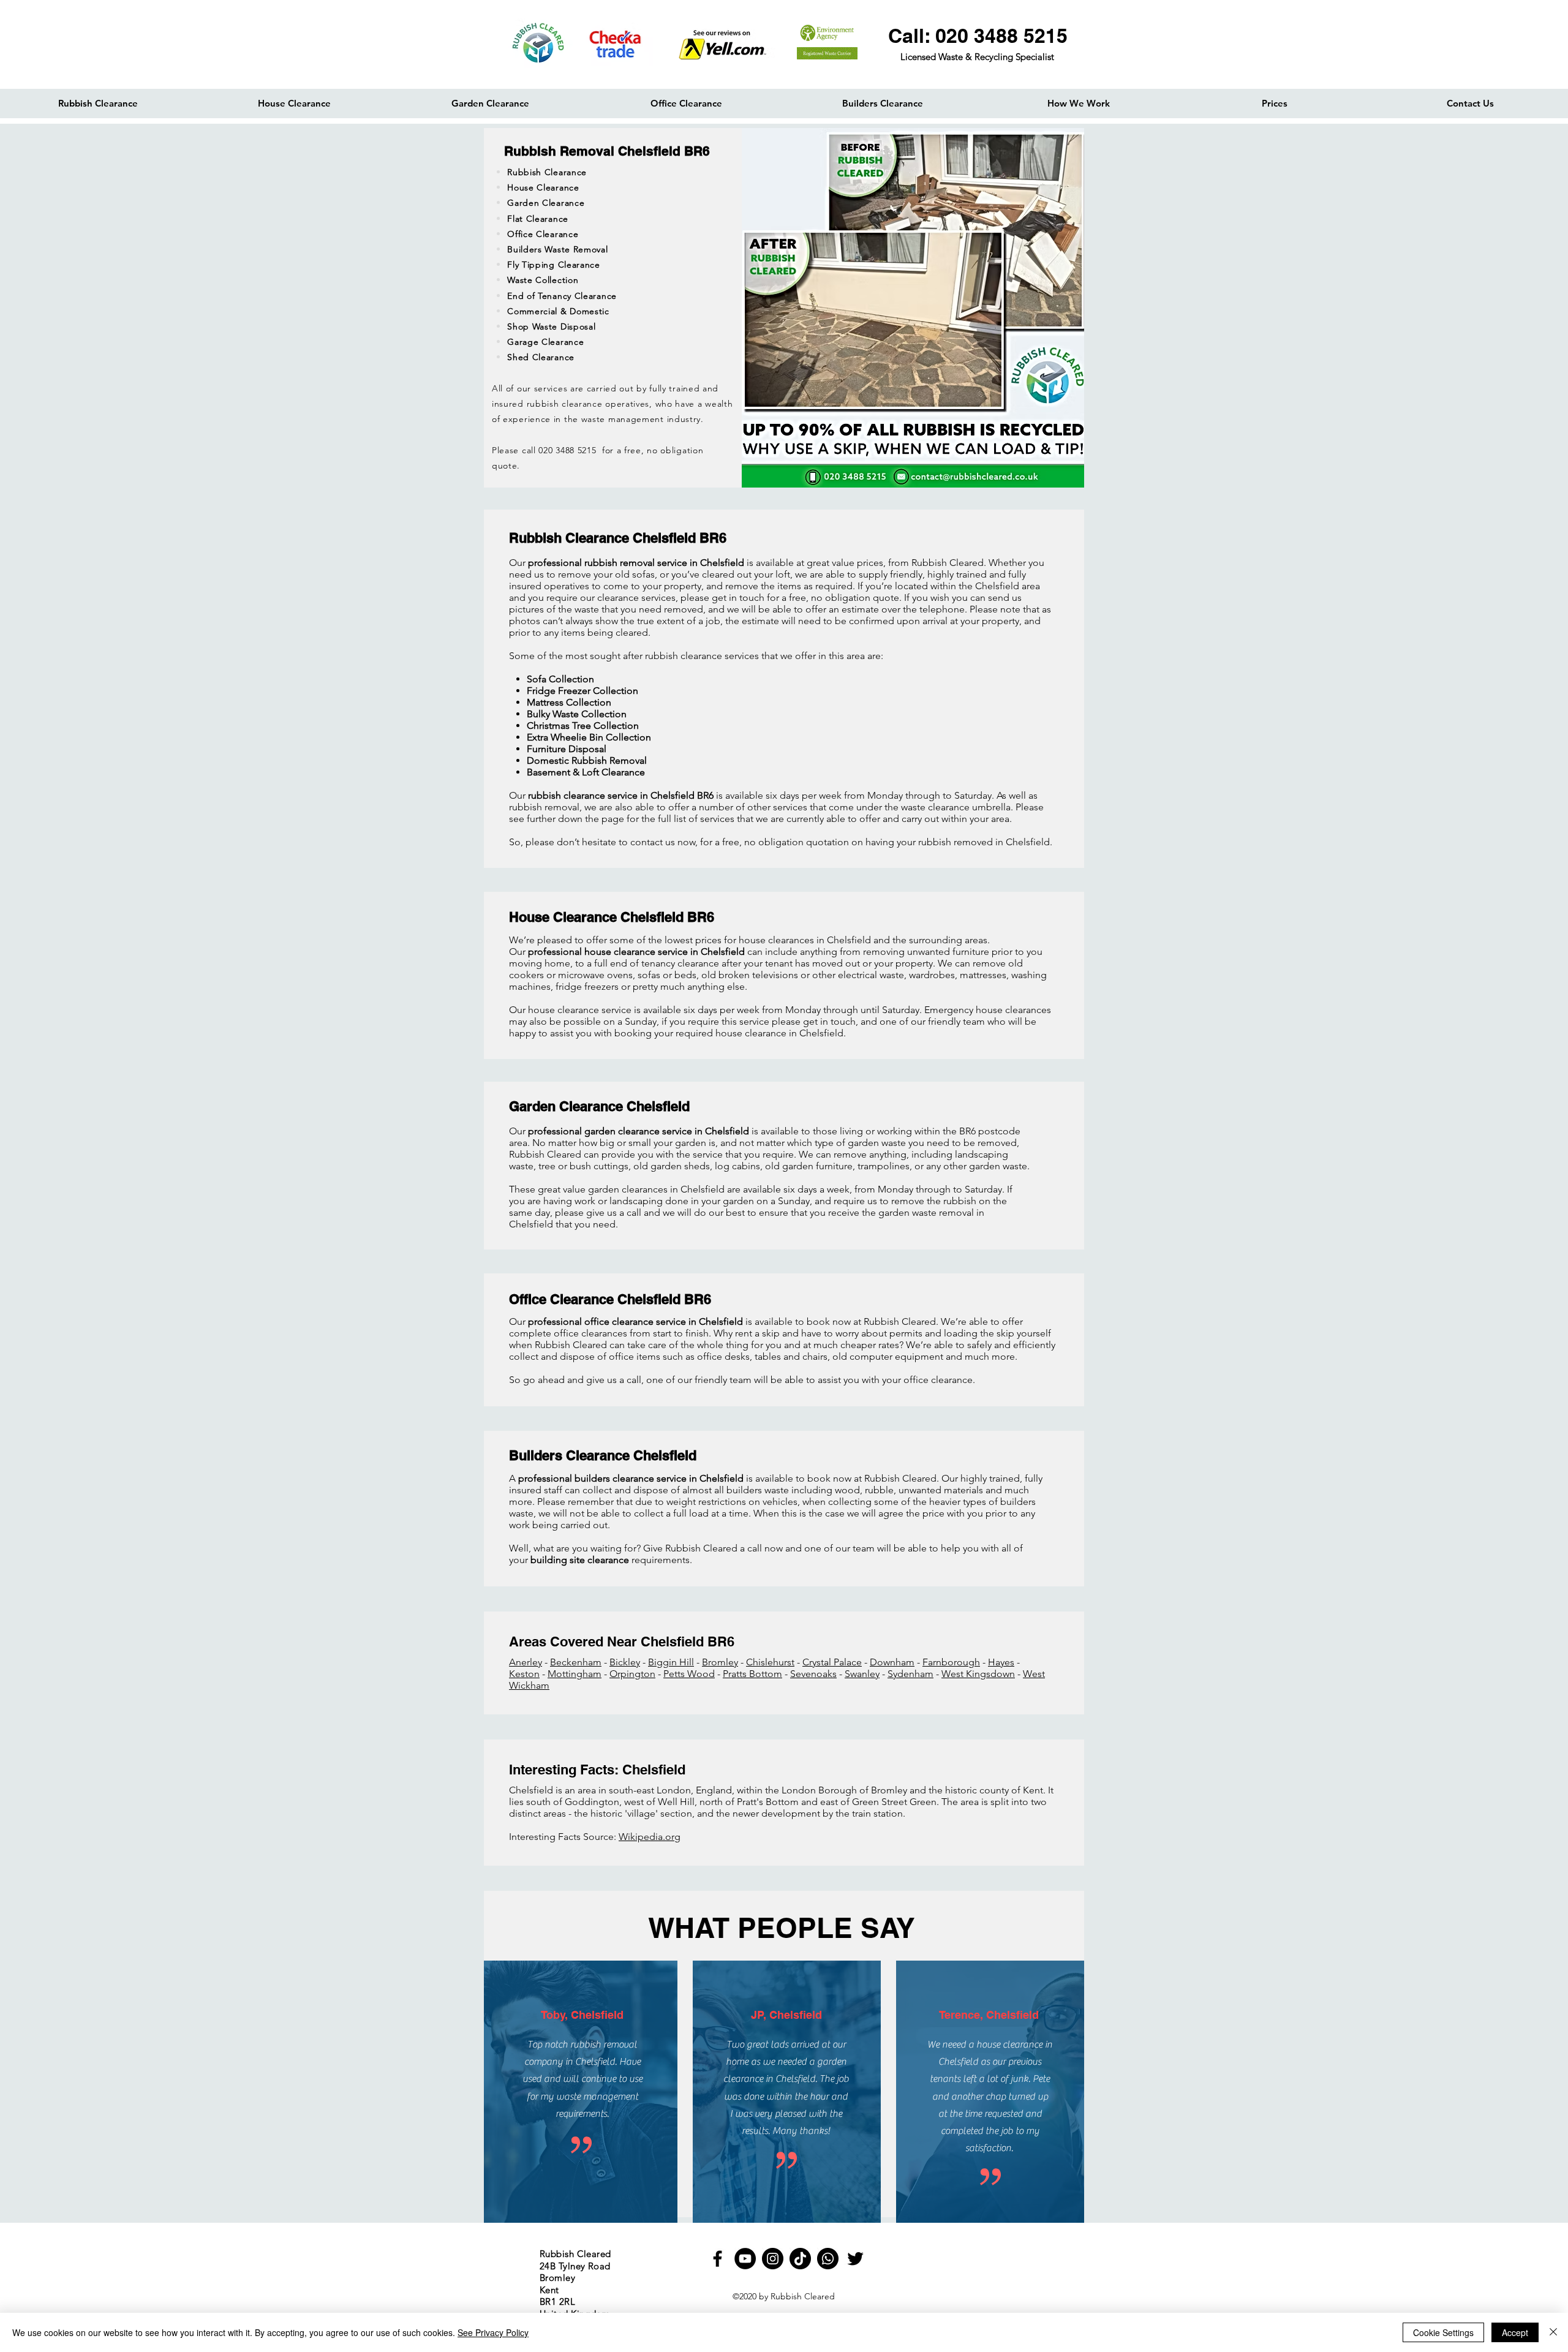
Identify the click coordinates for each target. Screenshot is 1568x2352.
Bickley (625, 1662)
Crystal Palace (832, 1662)
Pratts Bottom (752, 1674)
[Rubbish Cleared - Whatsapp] (828, 2259)
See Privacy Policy (493, 2332)
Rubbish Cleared (803, 2296)
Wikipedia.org (650, 1837)
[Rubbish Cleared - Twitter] (855, 2259)
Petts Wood (689, 1674)
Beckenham (576, 1662)
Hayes (1001, 1662)
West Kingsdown (978, 1674)
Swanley (862, 1674)
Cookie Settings (1443, 2332)
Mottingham (575, 1674)
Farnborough (951, 1662)
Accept (1515, 2332)
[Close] (1553, 2332)
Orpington (632, 1674)
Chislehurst (770, 1662)
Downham (892, 1662)
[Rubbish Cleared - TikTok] (800, 2259)
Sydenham (910, 1674)
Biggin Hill (671, 1662)
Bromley (720, 1662)
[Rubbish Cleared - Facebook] (718, 2259)
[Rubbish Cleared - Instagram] (773, 2259)
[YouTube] (745, 2259)
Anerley (526, 1662)
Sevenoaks (813, 1674)
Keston (524, 1674)
